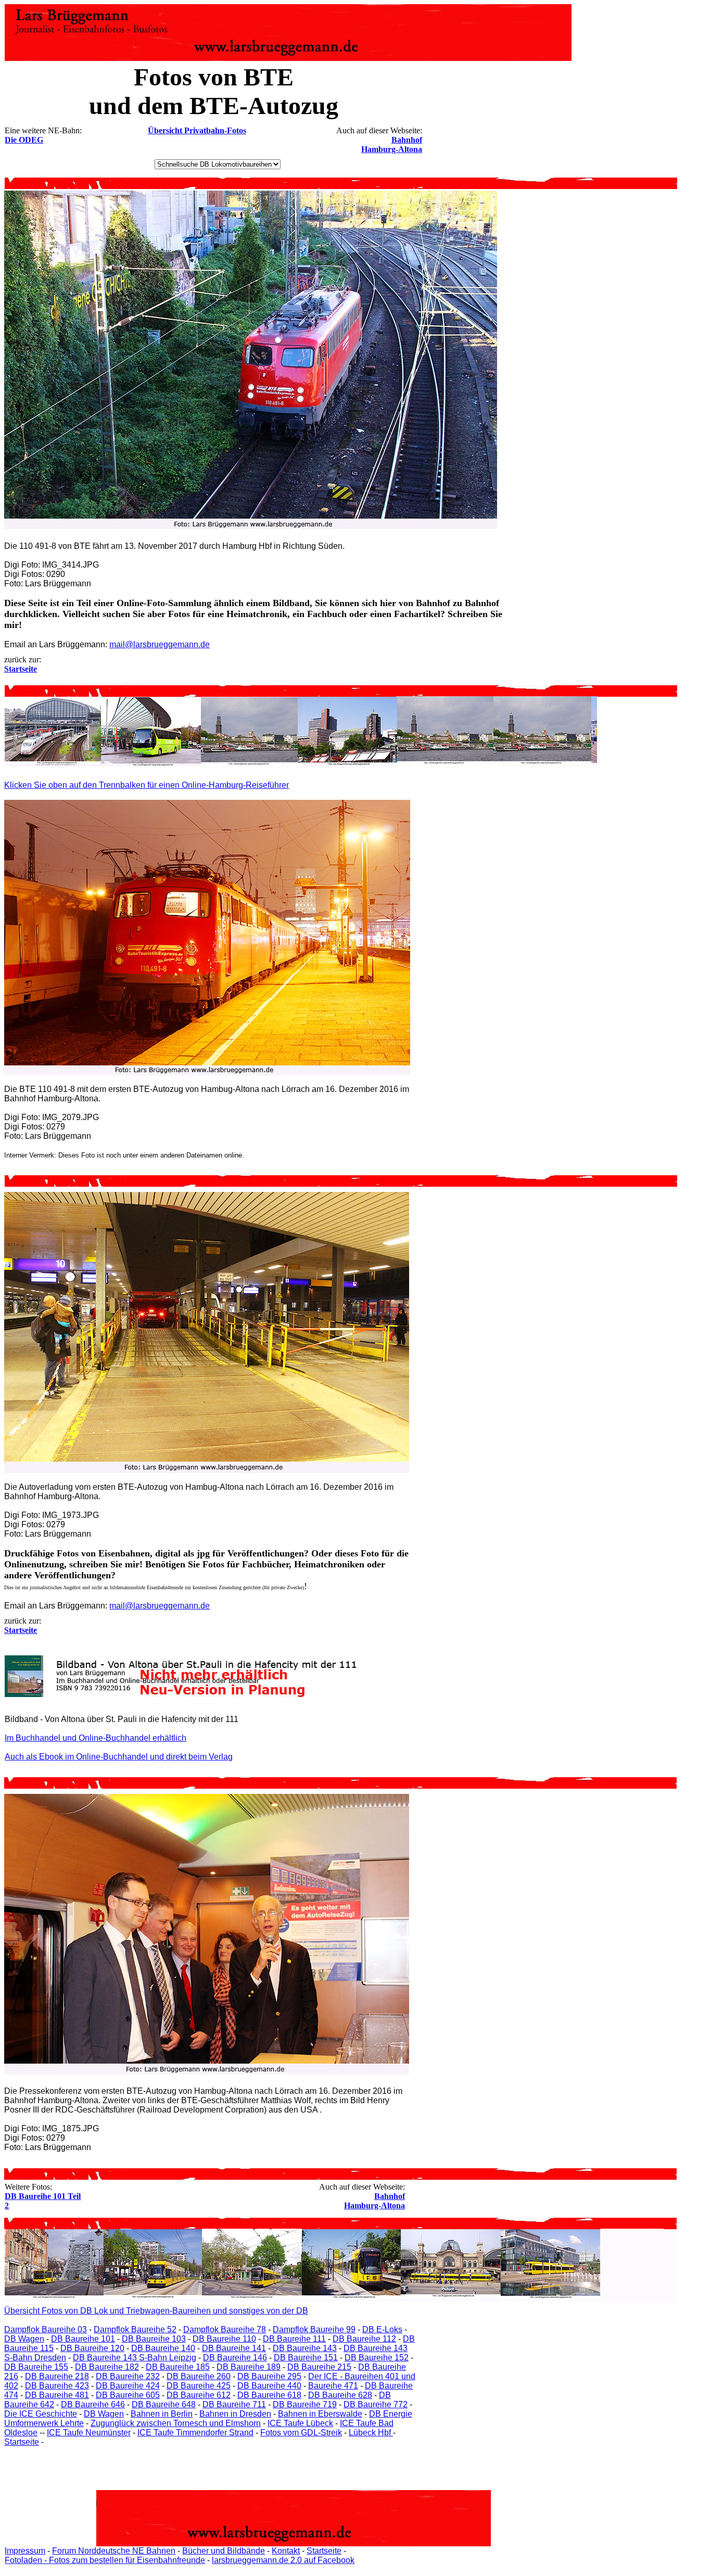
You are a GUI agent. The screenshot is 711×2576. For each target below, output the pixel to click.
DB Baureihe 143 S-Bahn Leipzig (135, 2358)
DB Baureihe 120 (92, 2348)
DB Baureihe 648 (164, 2404)
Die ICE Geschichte (41, 2414)
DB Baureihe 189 (249, 2367)
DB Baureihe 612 (199, 2395)
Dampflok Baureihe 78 (225, 2329)
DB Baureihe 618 (269, 2395)
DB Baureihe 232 (128, 2376)
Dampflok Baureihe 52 (135, 2329)
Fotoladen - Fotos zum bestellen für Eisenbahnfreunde (105, 2560)
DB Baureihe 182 (107, 2367)
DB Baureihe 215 (319, 2367)
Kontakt (286, 2551)
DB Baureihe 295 (269, 2376)
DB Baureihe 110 (224, 2339)
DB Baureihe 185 (178, 2367)
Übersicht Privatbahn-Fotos (197, 130)
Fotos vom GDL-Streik (301, 2433)
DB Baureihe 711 (234, 2404)
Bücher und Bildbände (224, 2551)
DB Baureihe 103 (154, 2339)
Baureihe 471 (333, 2386)
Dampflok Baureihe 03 (46, 2329)
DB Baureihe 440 (269, 2386)
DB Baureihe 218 (57, 2376)
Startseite (22, 2442)
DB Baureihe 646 (93, 2404)
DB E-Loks (382, 2329)
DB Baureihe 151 (306, 2358)
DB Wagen (24, 2339)
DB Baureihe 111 (294, 2339)
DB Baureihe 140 (163, 2348)
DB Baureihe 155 (36, 2367)
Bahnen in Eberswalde (320, 2414)
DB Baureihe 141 (234, 2348)
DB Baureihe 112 (364, 2339)
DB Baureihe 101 (83, 2339)
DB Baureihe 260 (199, 2376)
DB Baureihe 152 (377, 2358)
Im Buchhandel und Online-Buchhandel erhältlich (96, 1738)
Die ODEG (24, 140)
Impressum (25, 2551)
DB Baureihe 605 (128, 2395)
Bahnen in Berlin (162, 2414)
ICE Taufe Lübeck (300, 2423)
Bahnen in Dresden (235, 2414)
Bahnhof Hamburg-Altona (392, 144)
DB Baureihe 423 (57, 2386)
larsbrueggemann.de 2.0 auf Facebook (283, 2560)
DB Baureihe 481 (57, 2395)
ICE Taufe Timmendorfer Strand (195, 2433)
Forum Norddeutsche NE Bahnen (114, 2551)
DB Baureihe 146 (235, 2358)
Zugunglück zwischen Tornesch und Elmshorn (176, 2423)
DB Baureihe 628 (340, 2395)
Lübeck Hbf (371, 2433)
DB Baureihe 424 (128, 2386)
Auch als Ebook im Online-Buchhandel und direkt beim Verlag (119, 1757)
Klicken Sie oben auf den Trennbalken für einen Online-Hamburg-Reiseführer (147, 785)
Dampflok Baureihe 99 (314, 2329)
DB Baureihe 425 (199, 2386)
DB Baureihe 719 (305, 2404)
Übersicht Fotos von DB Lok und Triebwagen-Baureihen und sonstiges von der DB (156, 2311)
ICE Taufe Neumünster (89, 2433)
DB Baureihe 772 (376, 2404)
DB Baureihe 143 (305, 2348)
